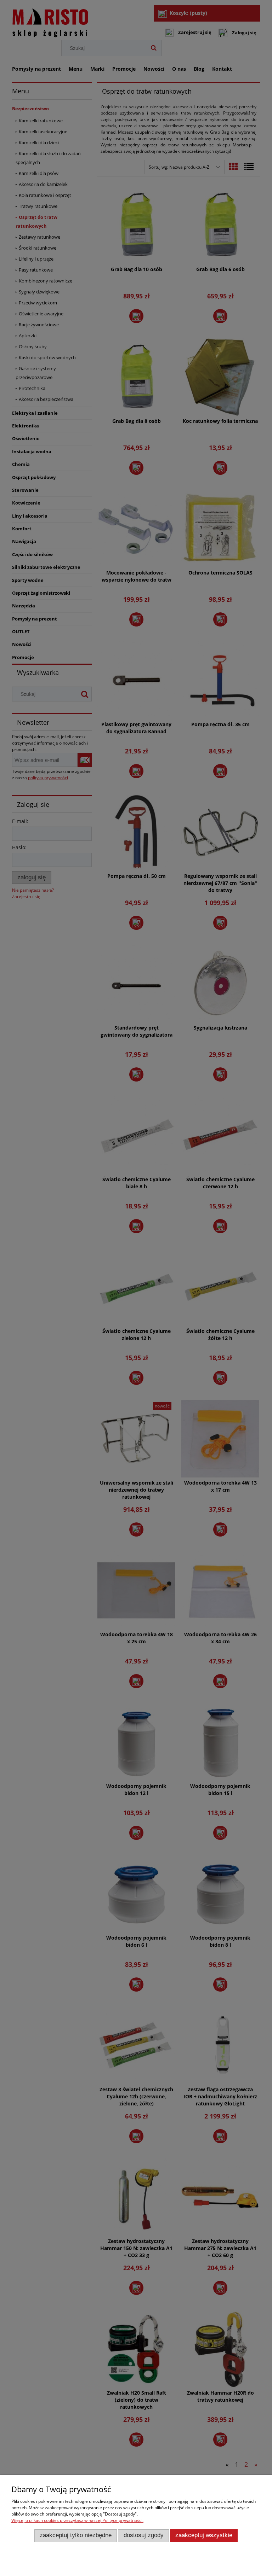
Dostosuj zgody (144, 2535)
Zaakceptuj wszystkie (204, 2535)
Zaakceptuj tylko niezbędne (76, 2535)
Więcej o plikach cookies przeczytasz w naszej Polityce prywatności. (77, 2520)
